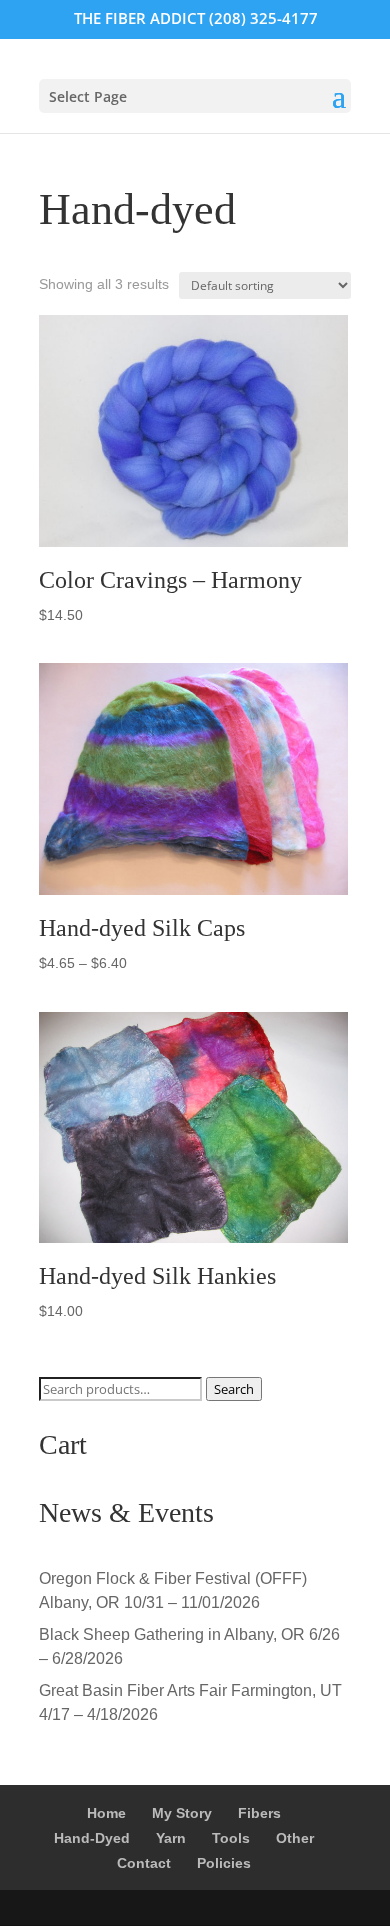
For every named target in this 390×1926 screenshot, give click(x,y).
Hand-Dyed (92, 1838)
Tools (231, 1838)
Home (106, 1813)
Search (234, 1389)
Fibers (259, 1813)
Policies (224, 1863)
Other (295, 1838)
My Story (182, 1813)
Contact (144, 1863)
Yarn (171, 1838)
